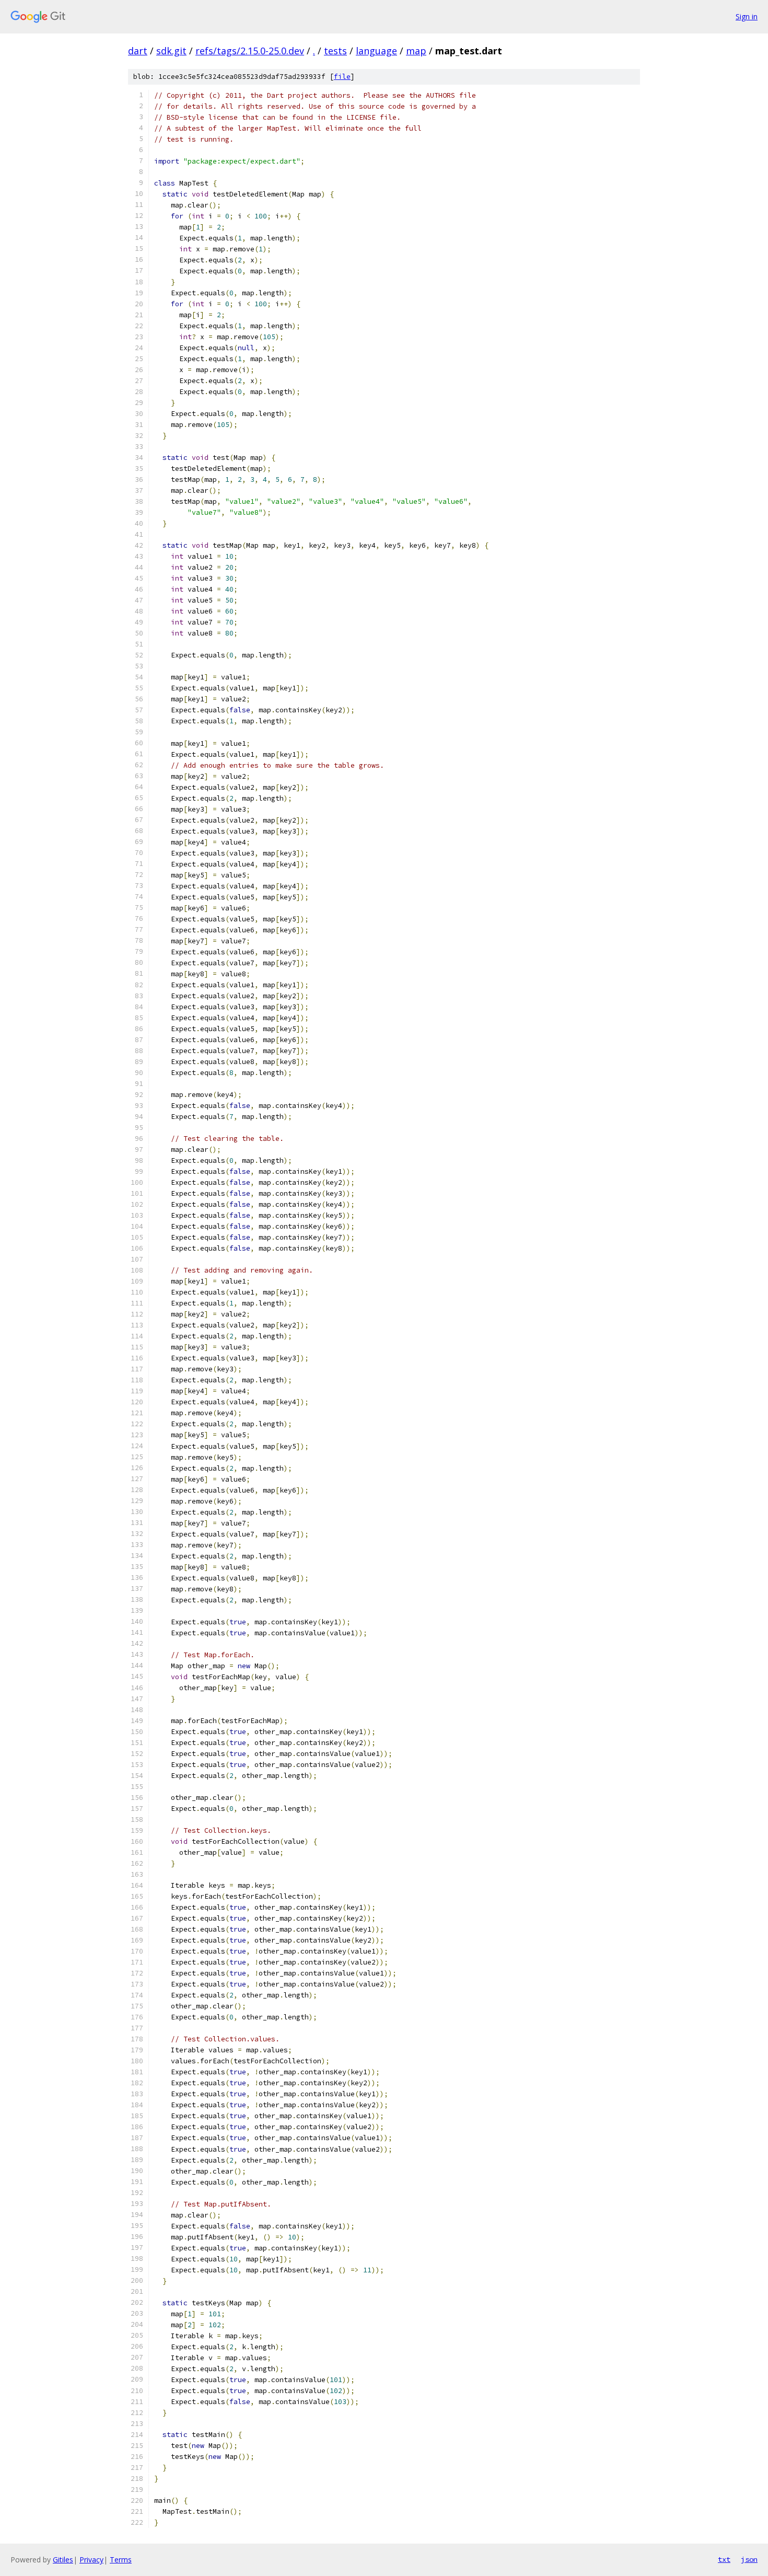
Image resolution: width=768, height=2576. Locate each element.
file (342, 77)
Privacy (91, 2560)
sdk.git (171, 51)
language (376, 51)
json (749, 2559)
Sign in (747, 16)
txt (724, 2559)
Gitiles (63, 2560)
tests (335, 51)
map (416, 51)
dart (138, 51)
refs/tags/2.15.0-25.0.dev (250, 51)
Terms (121, 2560)
